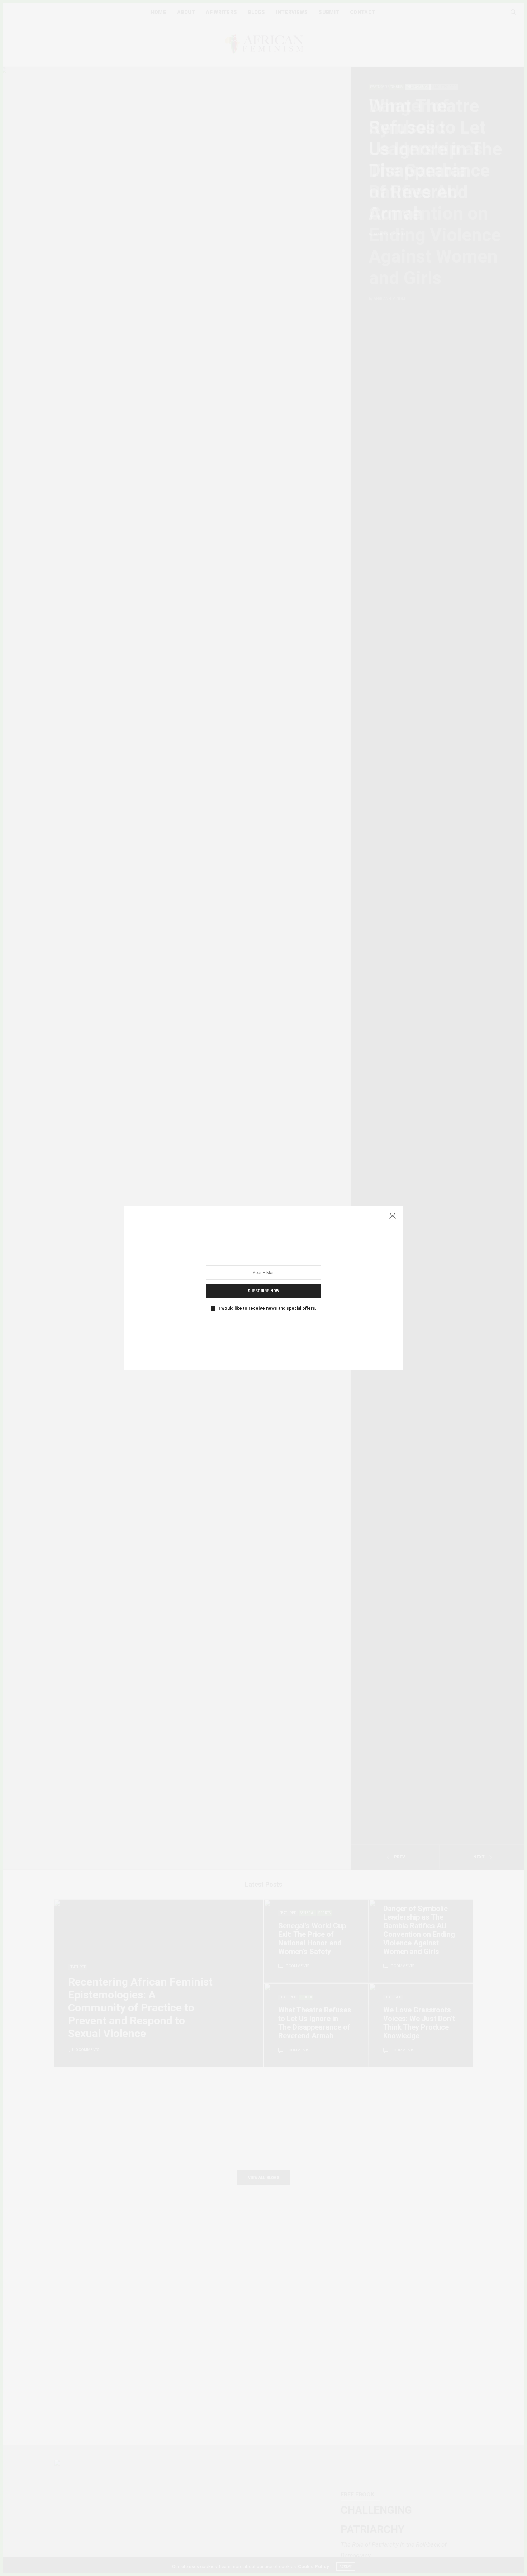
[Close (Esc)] (393, 1216)
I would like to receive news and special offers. (268, 1308)
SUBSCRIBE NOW (263, 1291)
